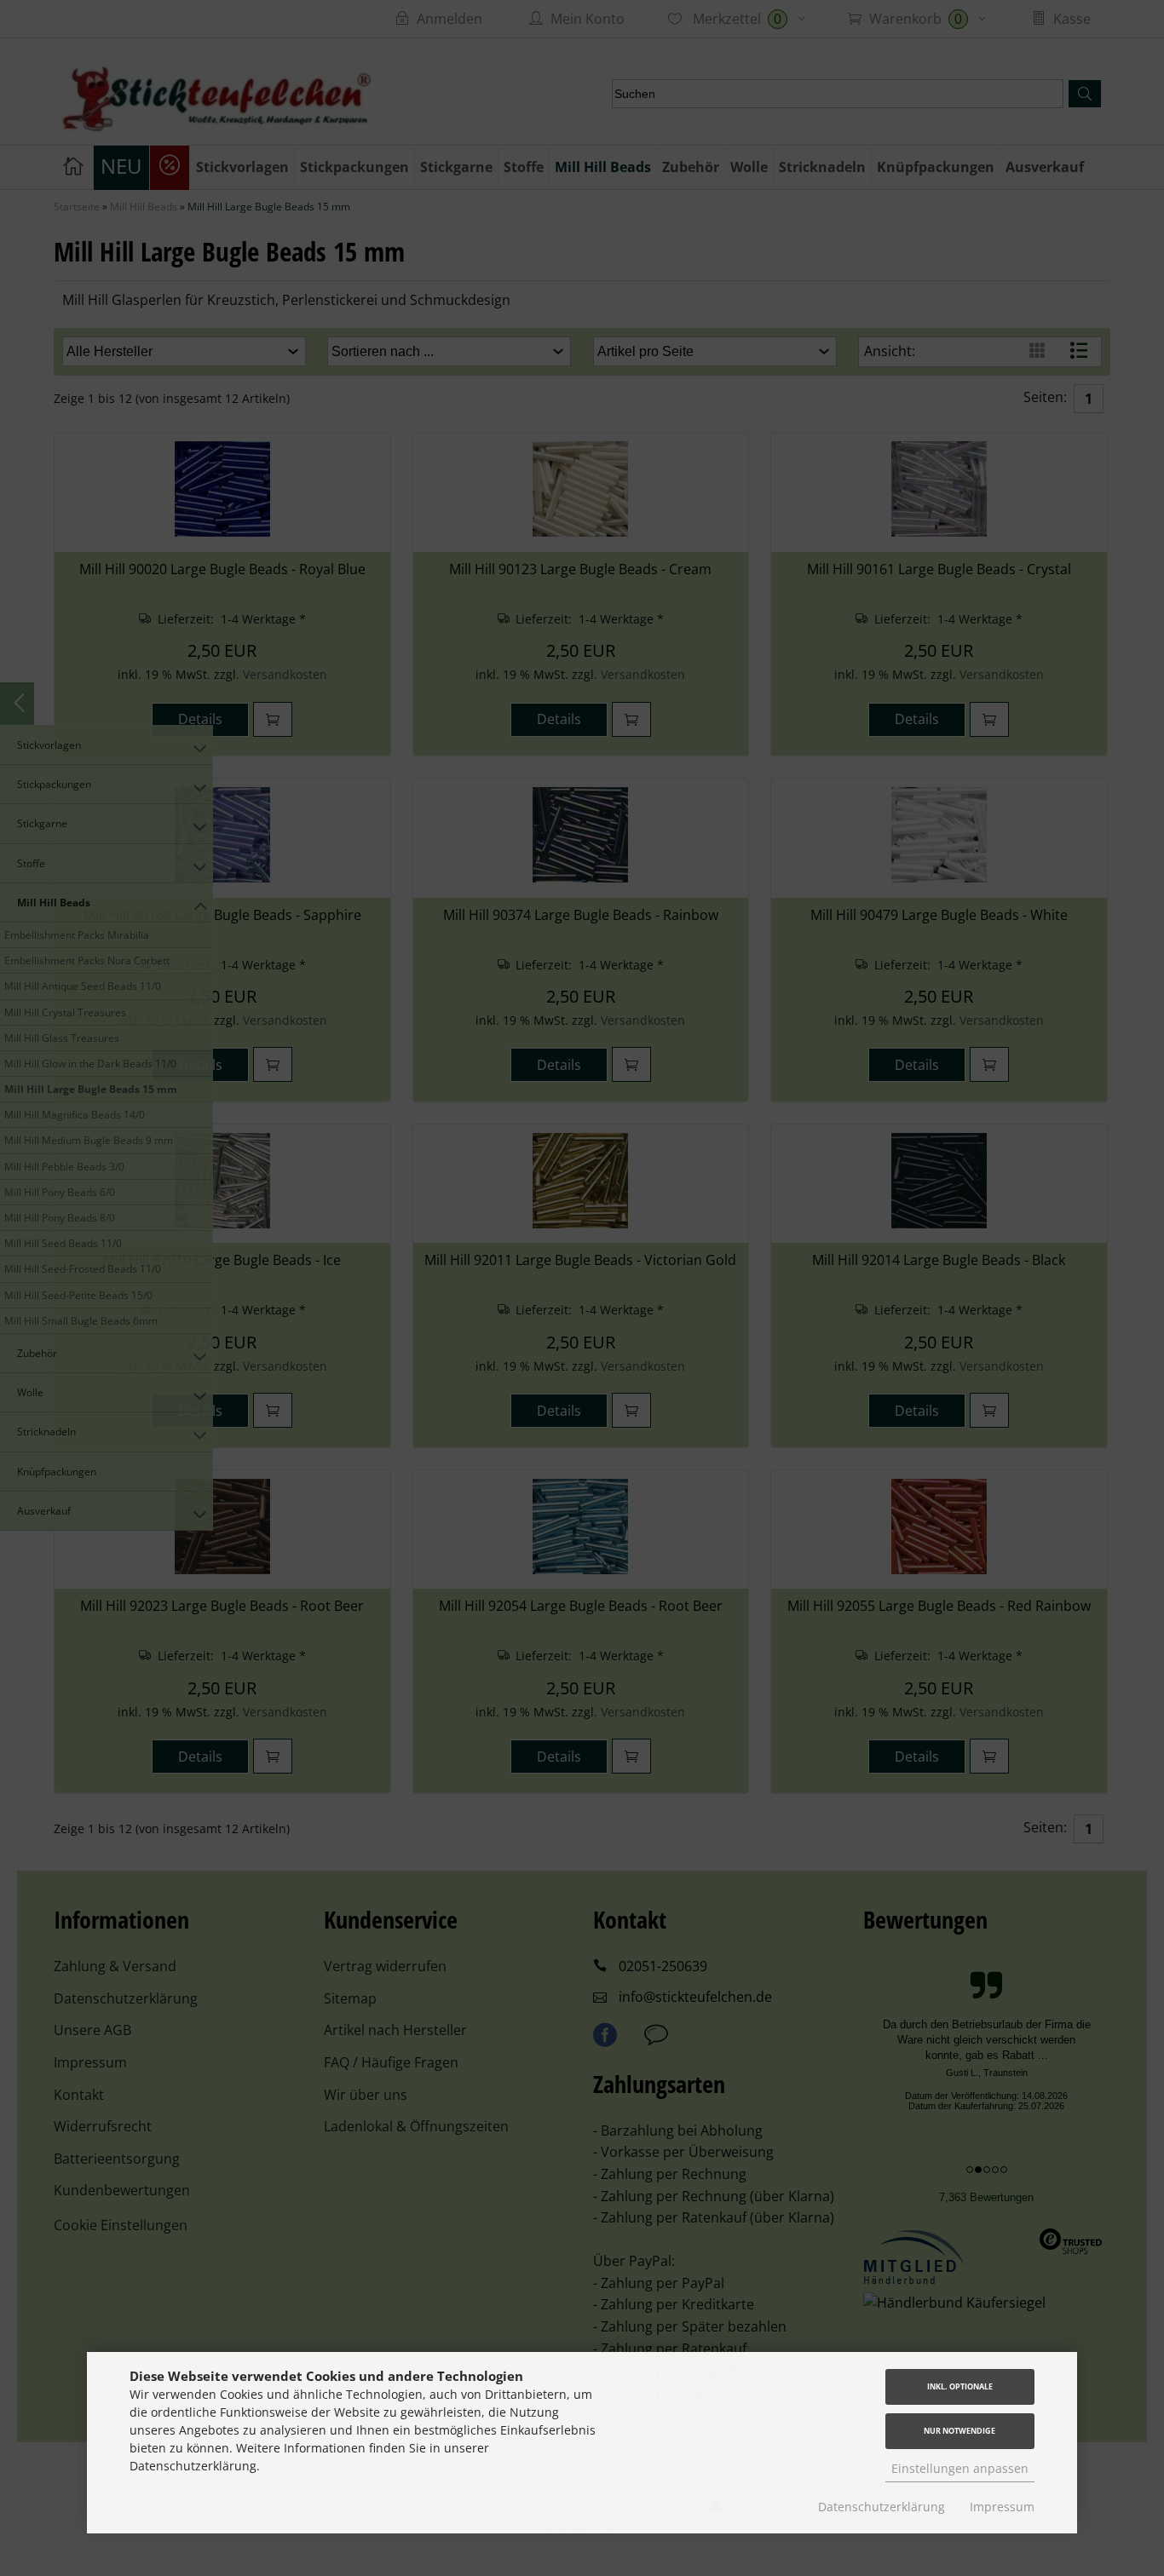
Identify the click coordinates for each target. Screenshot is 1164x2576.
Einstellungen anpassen (960, 2468)
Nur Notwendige (959, 2431)
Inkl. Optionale (960, 2386)
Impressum (1002, 2507)
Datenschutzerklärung (882, 2507)
